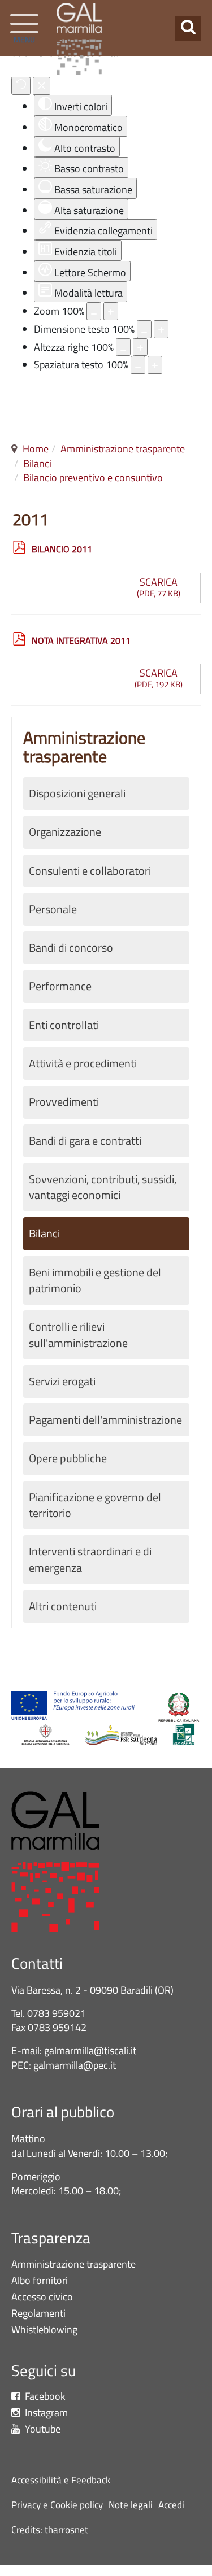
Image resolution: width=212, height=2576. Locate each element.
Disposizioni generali (77, 794)
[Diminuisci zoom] (94, 311)
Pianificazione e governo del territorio (95, 1505)
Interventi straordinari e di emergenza (90, 1559)
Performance (60, 986)
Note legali (131, 2505)
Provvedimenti (64, 1102)
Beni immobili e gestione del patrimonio (95, 1280)
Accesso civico (42, 2297)
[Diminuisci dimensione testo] (144, 329)
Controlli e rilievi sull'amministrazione (78, 1335)
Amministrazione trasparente (123, 449)
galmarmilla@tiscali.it (90, 2050)
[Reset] (21, 86)
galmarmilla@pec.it (75, 2065)
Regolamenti (38, 2314)
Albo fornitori (40, 2281)
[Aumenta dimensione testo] (161, 329)
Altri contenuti (63, 1606)
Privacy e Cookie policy (57, 2505)
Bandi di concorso (71, 948)
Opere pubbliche (68, 1458)
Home (36, 449)
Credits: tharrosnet (50, 2530)
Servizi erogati (62, 1381)
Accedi (171, 2505)
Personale (53, 909)
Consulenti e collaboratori (90, 871)
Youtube (42, 2429)
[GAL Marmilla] (79, 39)
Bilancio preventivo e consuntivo (93, 478)
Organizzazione (65, 832)
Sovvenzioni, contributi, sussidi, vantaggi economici (103, 1187)
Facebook (44, 2397)
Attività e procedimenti (83, 1063)
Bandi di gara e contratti (85, 1141)
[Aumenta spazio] (155, 365)
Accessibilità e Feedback (61, 2480)
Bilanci (37, 463)
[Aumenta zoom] (111, 311)
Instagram (45, 2413)
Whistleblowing (47, 2330)
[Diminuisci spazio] (138, 365)
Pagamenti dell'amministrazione (105, 1420)
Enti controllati (64, 1025)
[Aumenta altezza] (140, 347)
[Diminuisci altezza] (123, 347)
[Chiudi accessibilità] (42, 86)
